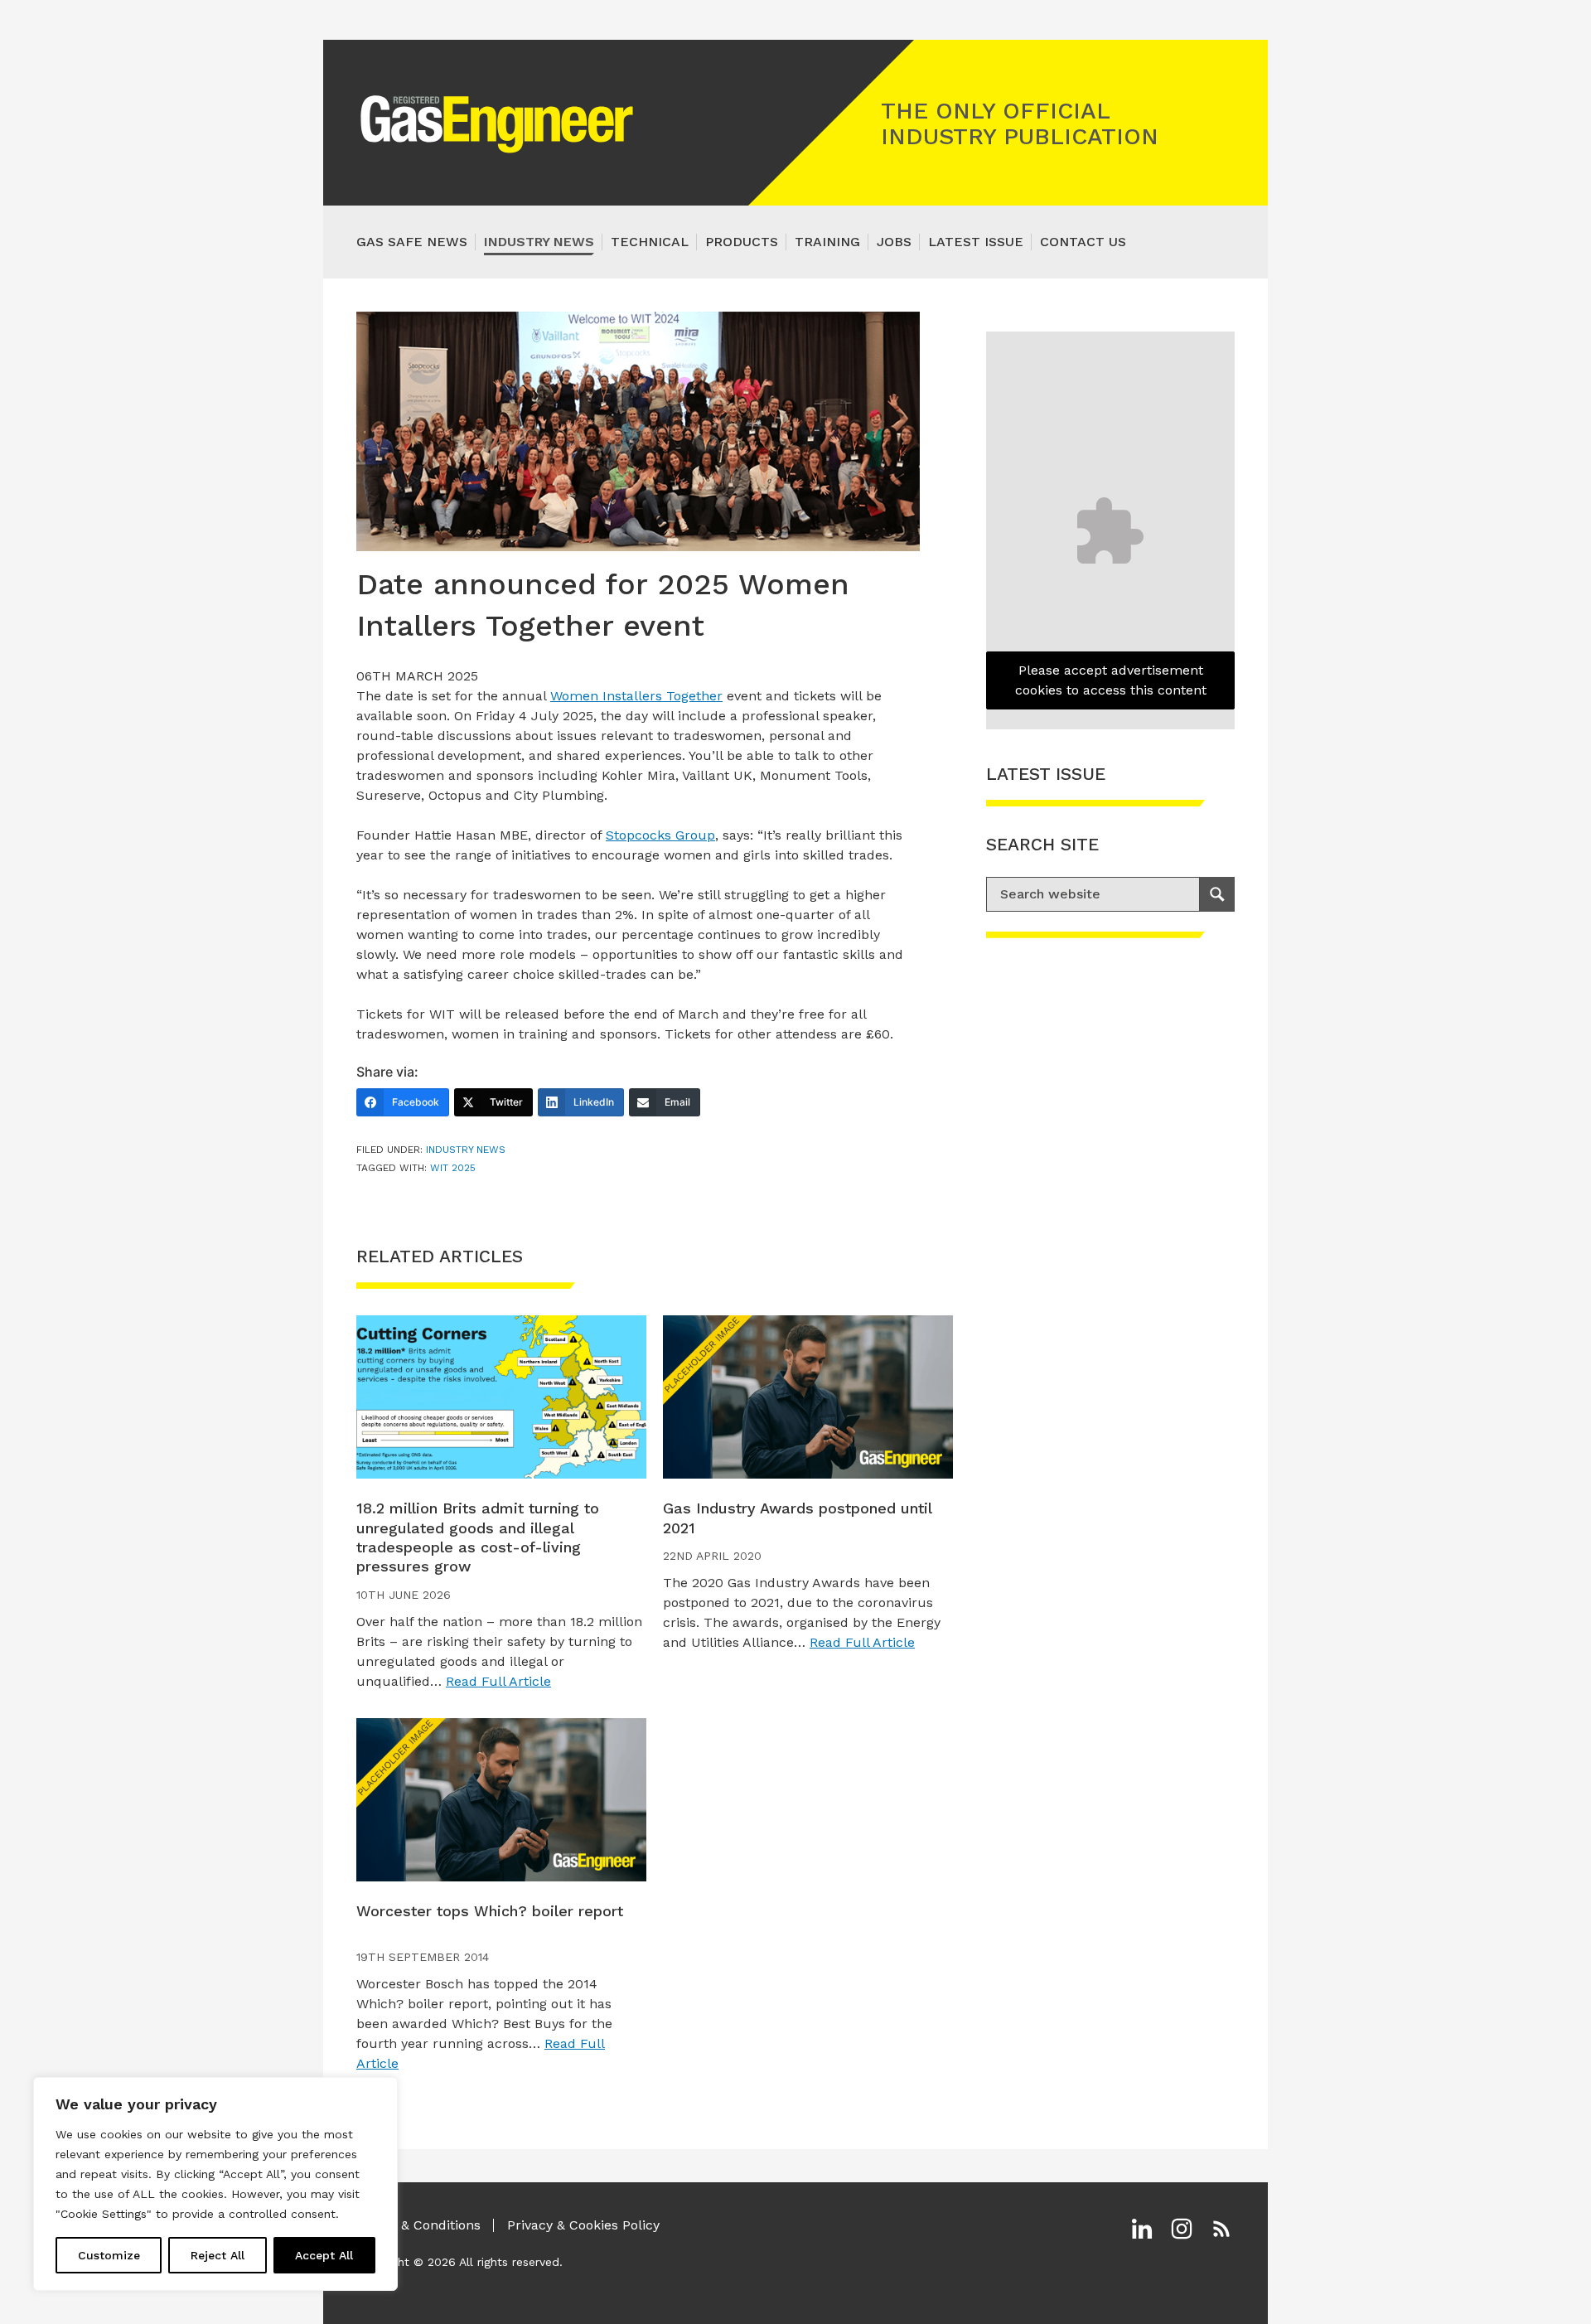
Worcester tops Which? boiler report (490, 1911)
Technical (650, 242)
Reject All (218, 2255)
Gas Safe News (412, 242)
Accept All (324, 2255)
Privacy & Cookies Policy (583, 2225)
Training (827, 242)
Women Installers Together (636, 696)
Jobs (894, 242)
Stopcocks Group (660, 835)
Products (742, 242)
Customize (109, 2255)
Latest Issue (976, 242)
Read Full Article (498, 1681)
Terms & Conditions (418, 2225)
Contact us (1083, 242)
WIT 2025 (453, 1168)
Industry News (539, 242)
